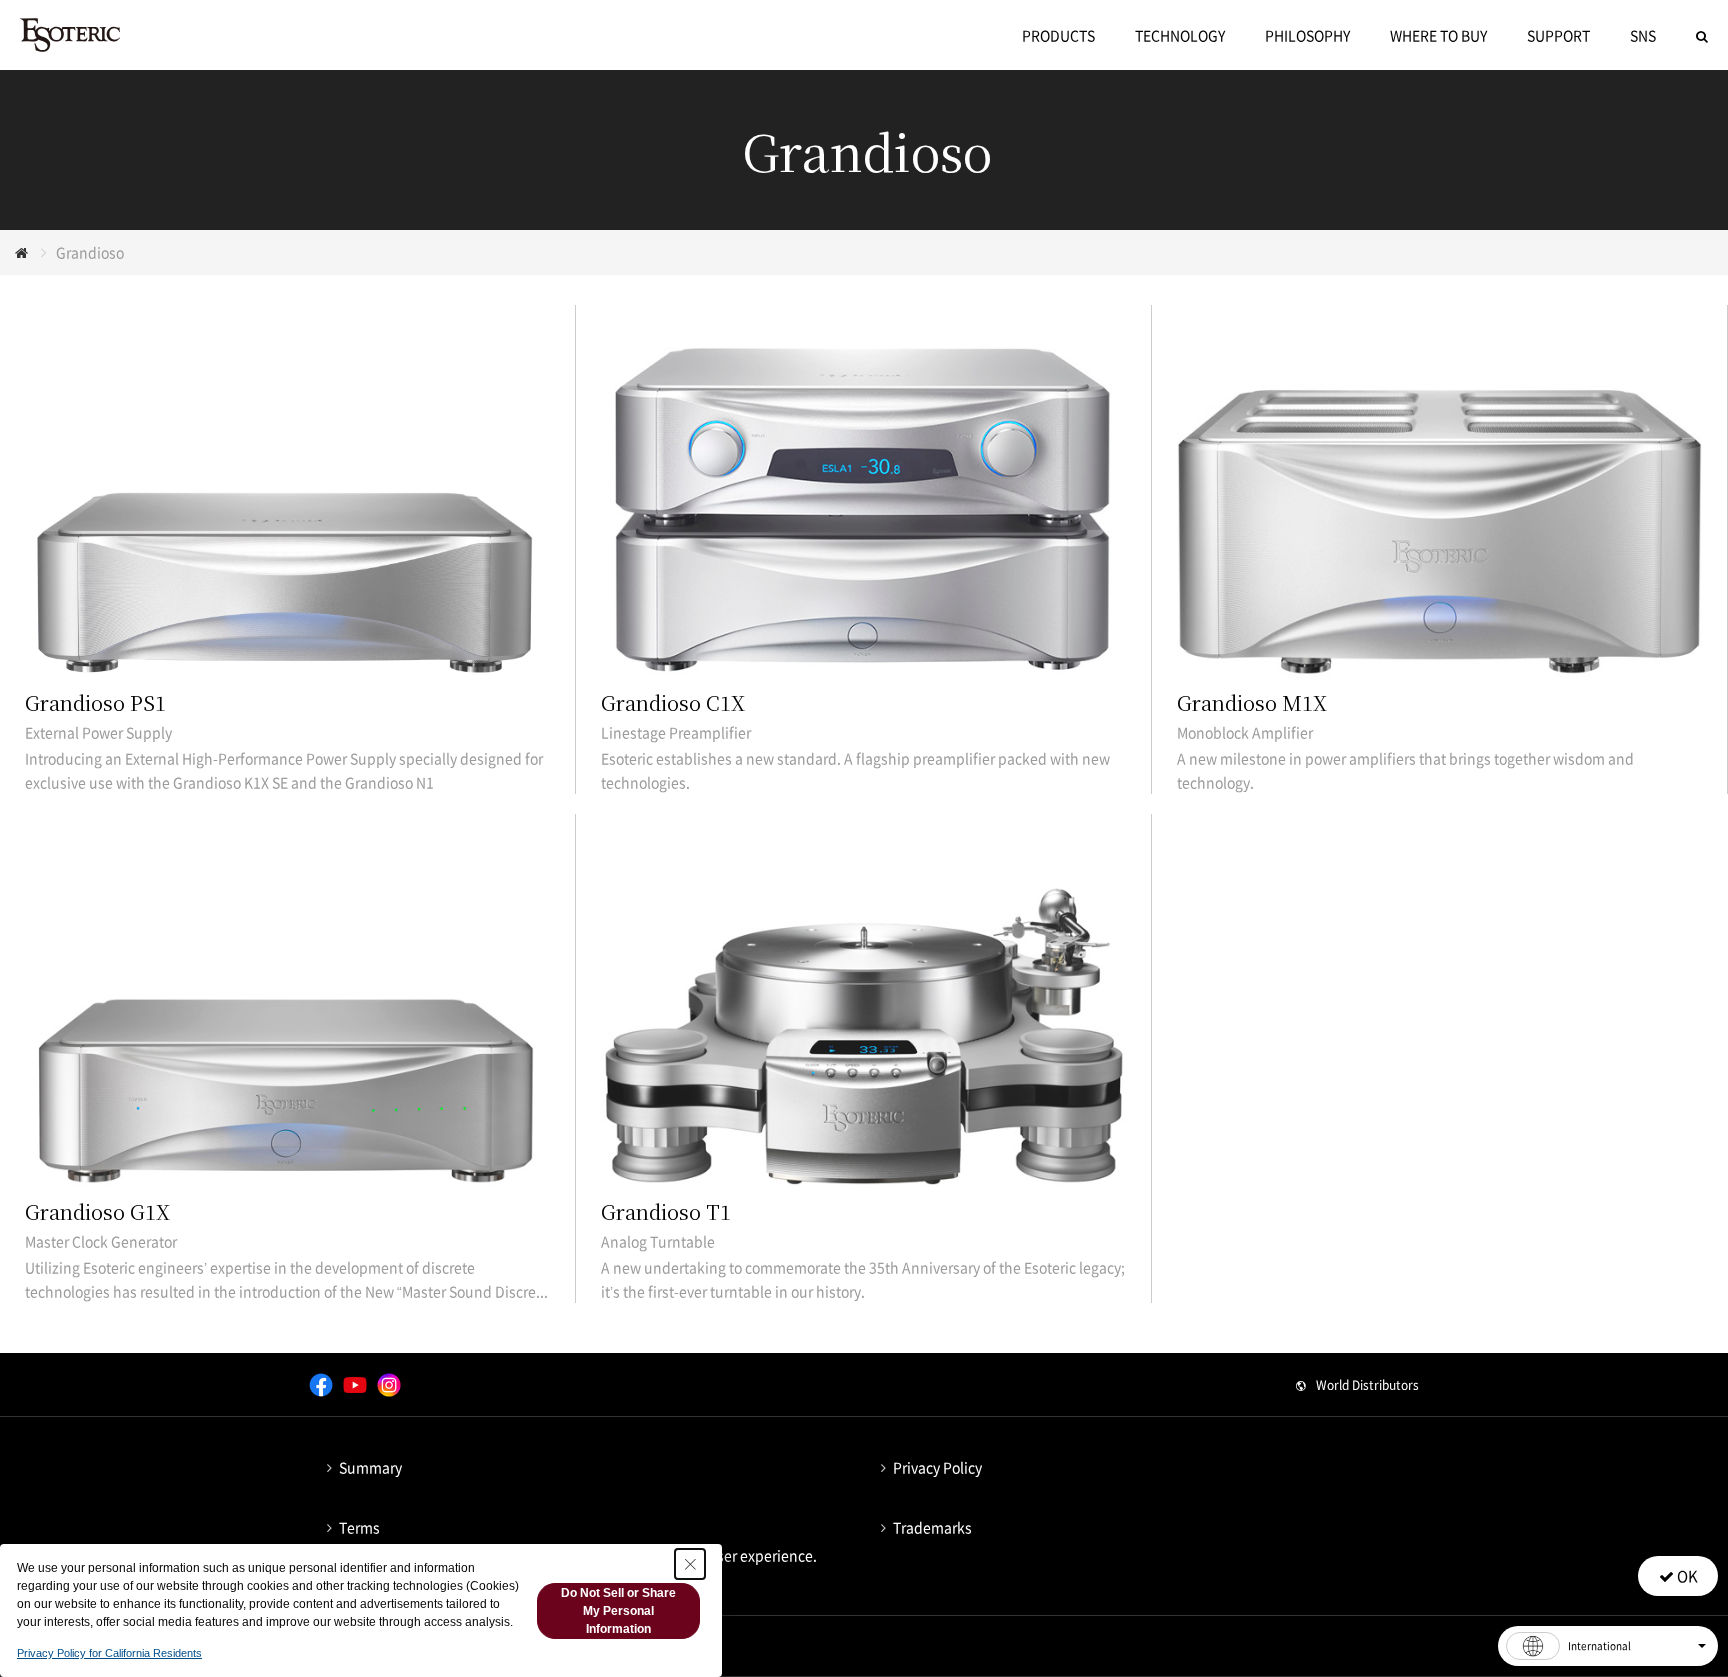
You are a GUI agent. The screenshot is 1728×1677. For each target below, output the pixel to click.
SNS (1643, 35)
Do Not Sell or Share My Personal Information (618, 1611)
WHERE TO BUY (1438, 35)
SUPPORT (1558, 35)
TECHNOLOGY (1180, 35)
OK (1686, 1576)
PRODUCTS (1058, 35)
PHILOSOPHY (1307, 35)
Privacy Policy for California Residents (109, 1653)
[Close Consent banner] (690, 1564)
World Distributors (1367, 1385)
